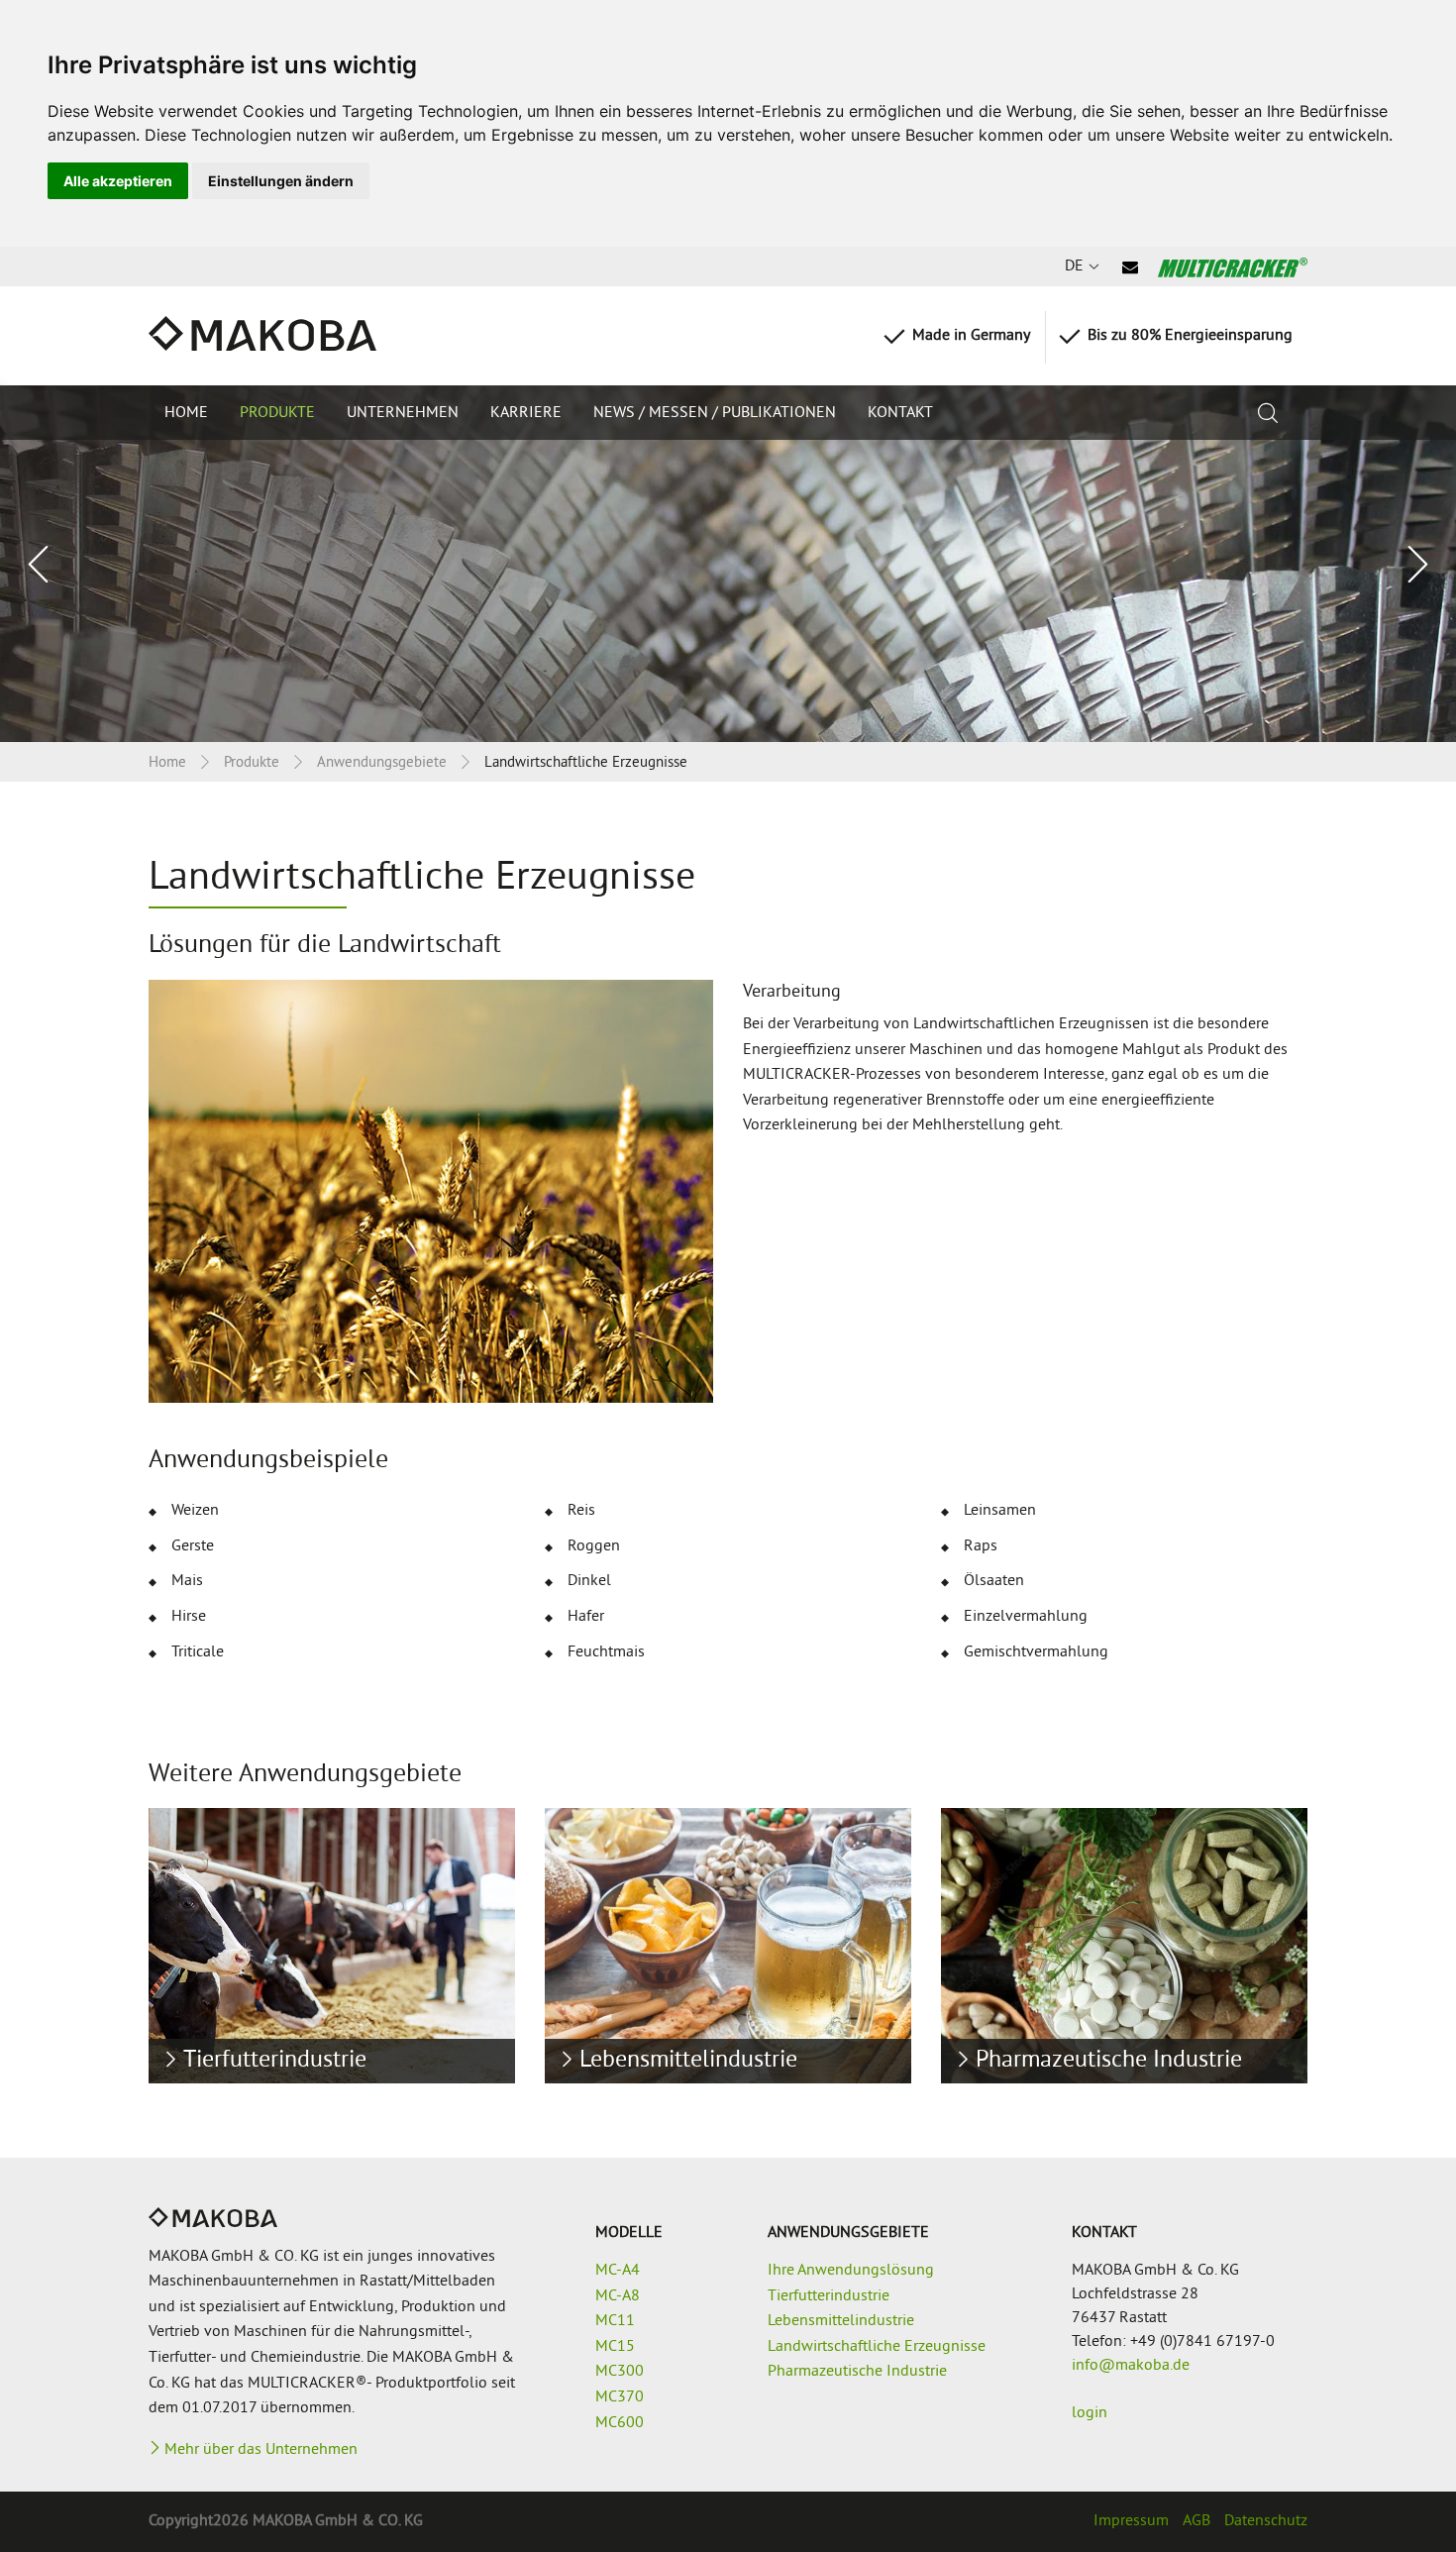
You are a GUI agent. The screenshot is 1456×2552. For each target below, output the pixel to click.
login (1090, 2413)
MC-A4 (618, 2271)
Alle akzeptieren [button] (118, 181)
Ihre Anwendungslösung (851, 2271)
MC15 (615, 2347)
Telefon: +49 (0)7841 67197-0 (1173, 2342)
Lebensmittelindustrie (841, 2321)
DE (1074, 266)
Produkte (277, 413)
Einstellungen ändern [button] (281, 181)
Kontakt (900, 413)
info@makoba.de (1131, 2366)
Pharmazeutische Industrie (857, 2372)
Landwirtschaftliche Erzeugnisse (877, 2347)
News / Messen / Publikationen (715, 413)
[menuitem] (186, 412)
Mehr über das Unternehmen (261, 2450)
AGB (1196, 2521)
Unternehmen (403, 413)
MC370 (620, 2397)
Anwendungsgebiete (382, 763)
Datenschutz (1266, 2521)
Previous (74, 1937)
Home (186, 413)
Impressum (1131, 2521)
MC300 (620, 2372)
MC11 (615, 2321)
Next (1382, 1937)
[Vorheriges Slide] (40, 564)
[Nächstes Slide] (1416, 564)
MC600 (620, 2423)
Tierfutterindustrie (829, 2296)
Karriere (526, 413)
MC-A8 (618, 2296)
